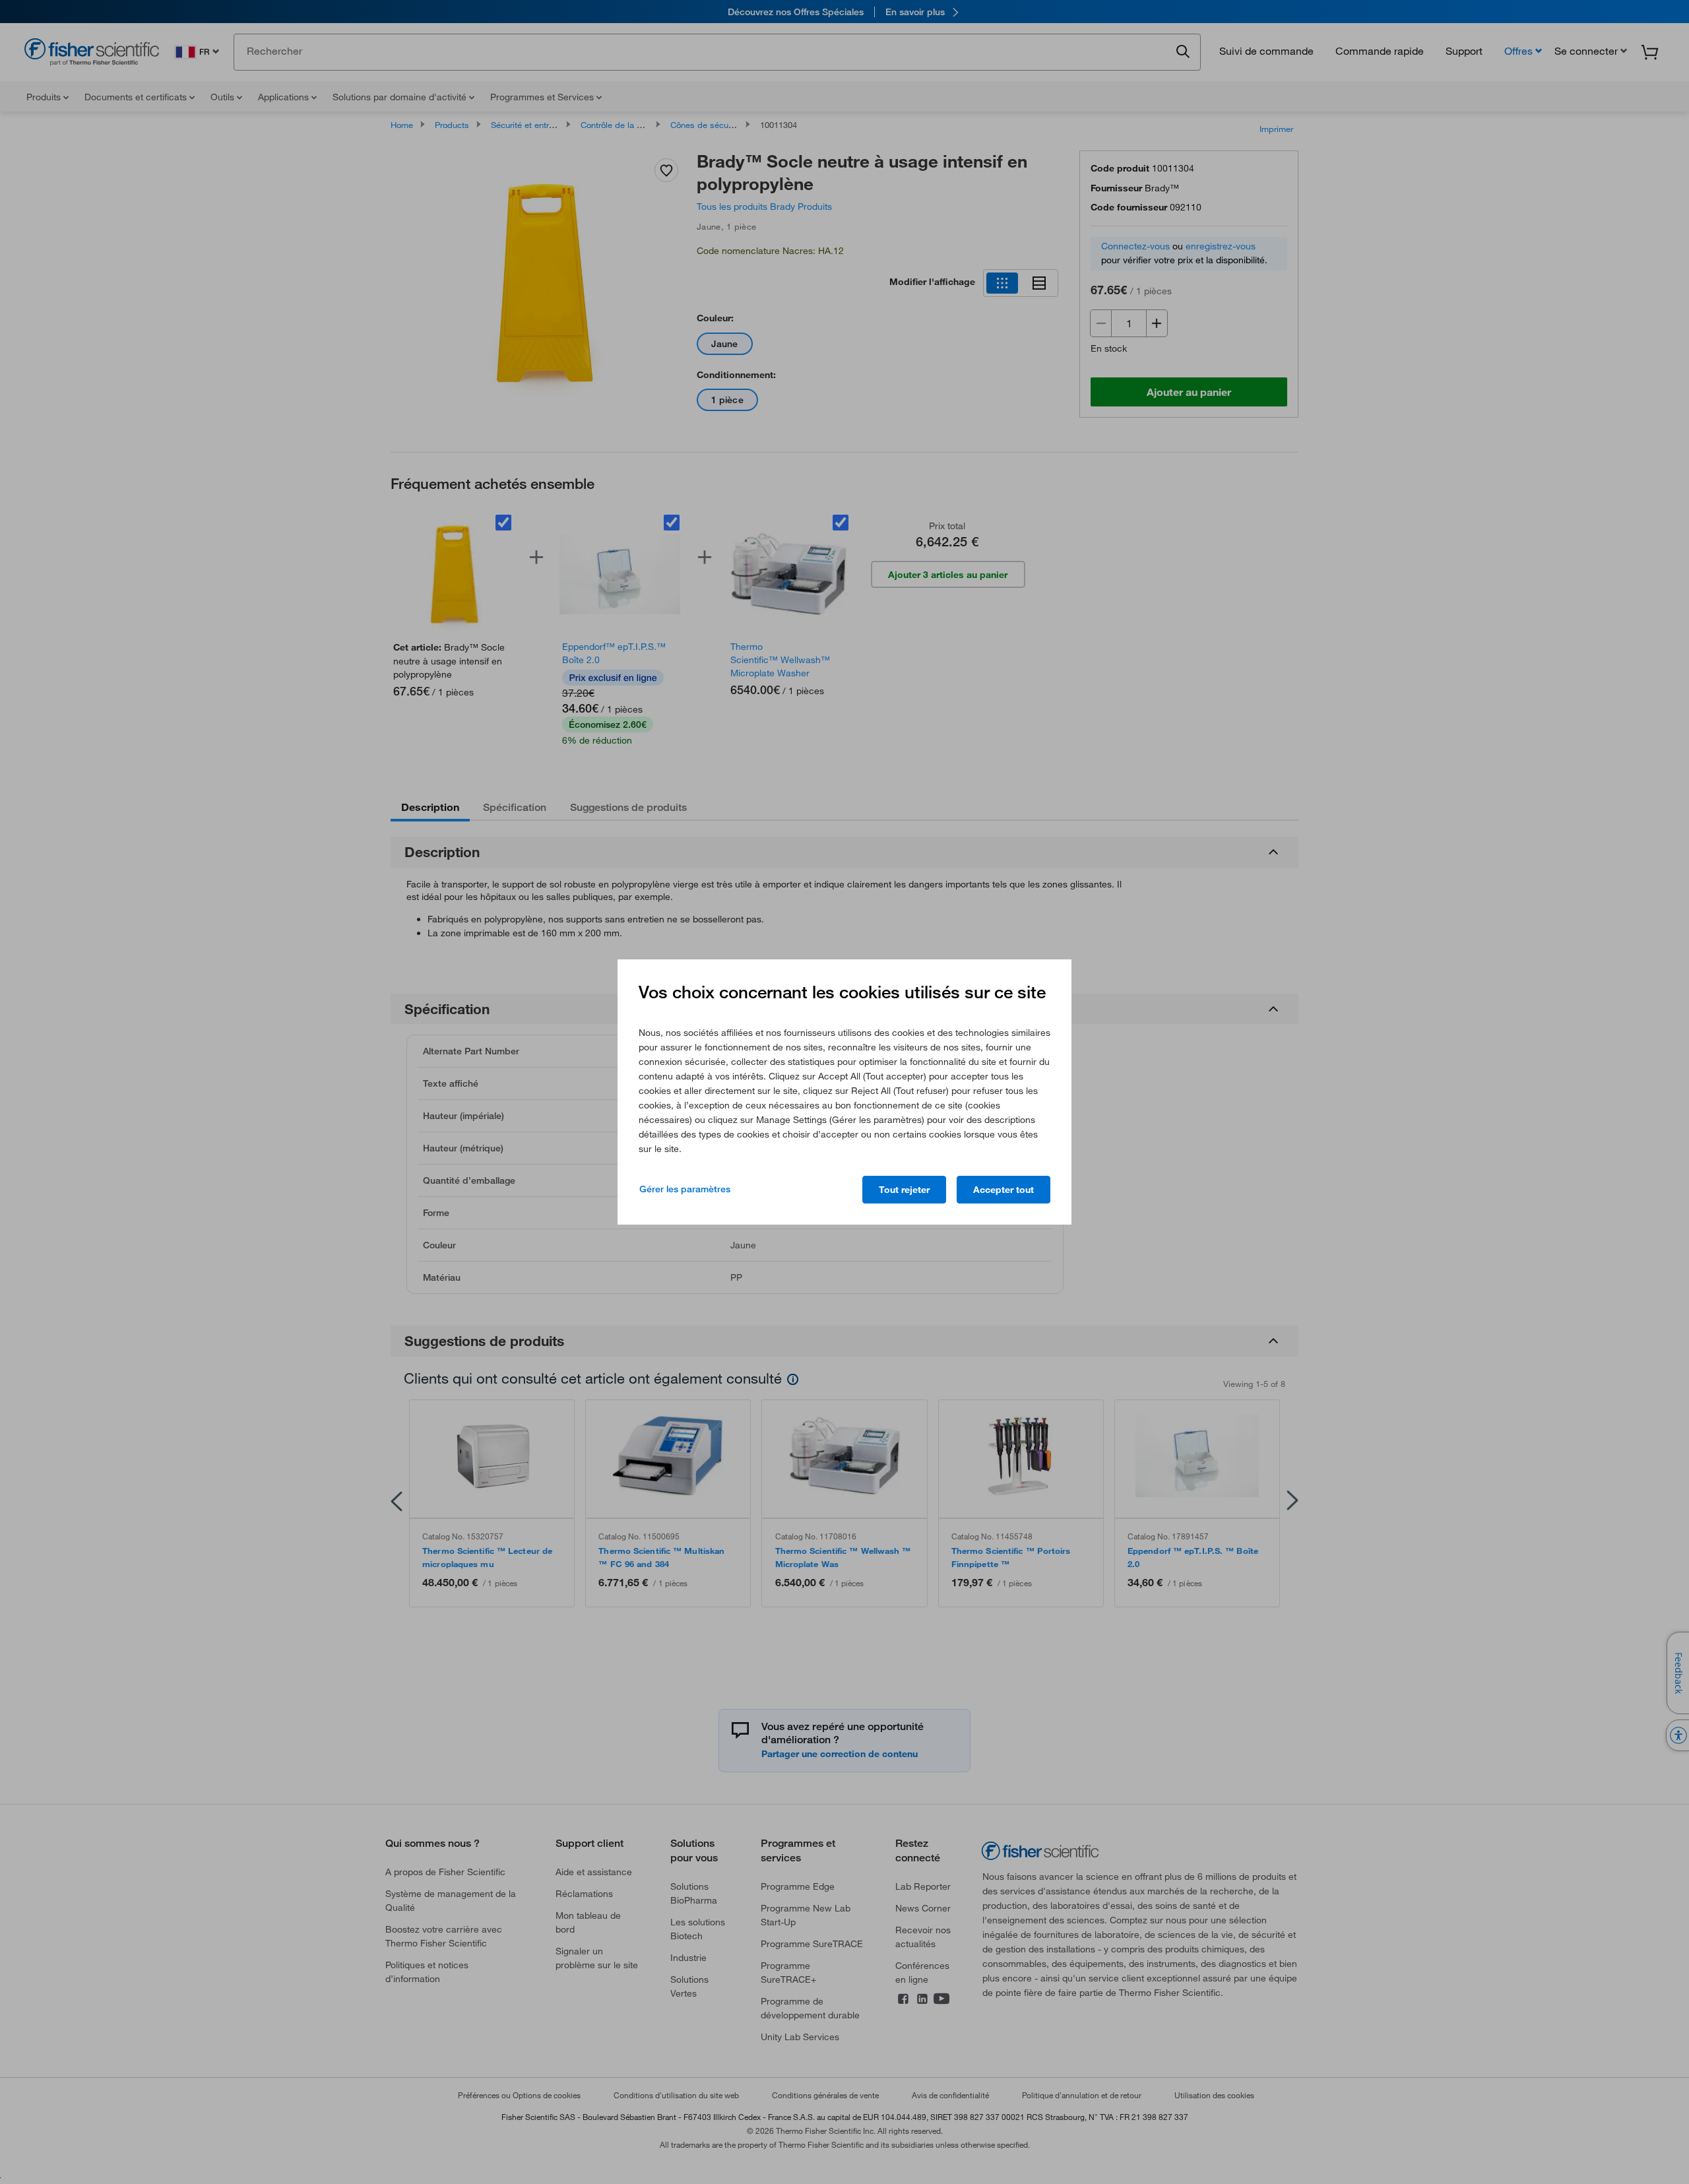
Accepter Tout (1004, 1190)
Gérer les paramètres (685, 1189)
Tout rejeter (904, 1190)
